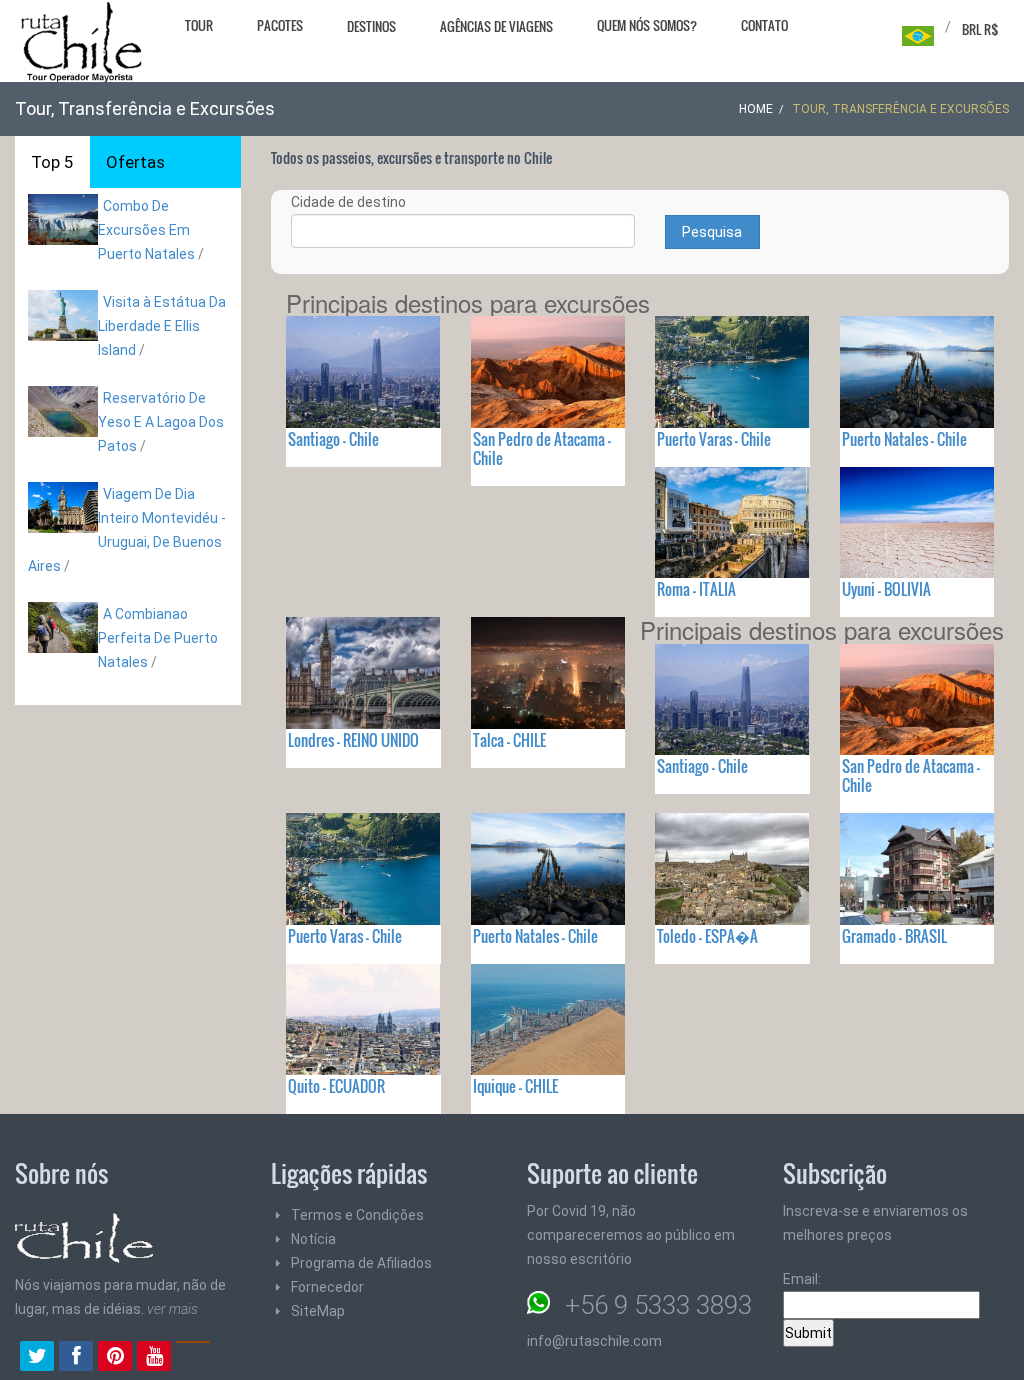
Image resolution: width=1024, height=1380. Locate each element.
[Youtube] (154, 1358)
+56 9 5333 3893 (658, 1305)
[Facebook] (76, 1358)
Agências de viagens (496, 26)
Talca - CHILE (509, 740)
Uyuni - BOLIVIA (886, 589)
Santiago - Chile (333, 439)
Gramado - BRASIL (894, 936)
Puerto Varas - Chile (714, 439)
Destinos (371, 26)
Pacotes (280, 25)
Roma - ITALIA (696, 589)
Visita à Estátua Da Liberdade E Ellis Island (162, 326)
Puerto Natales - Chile (904, 439)
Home (756, 109)
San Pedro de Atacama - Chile (542, 448)
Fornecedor (327, 1287)
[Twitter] (37, 1358)
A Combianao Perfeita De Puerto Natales (158, 638)
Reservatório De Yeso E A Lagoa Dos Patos (161, 422)
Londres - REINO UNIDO (353, 740)
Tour (199, 25)
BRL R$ (980, 29)
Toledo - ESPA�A (707, 936)
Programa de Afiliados (361, 1263)
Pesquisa (712, 232)
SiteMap (318, 1311)
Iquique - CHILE (515, 1086)
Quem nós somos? (647, 25)
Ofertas (135, 162)
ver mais (172, 1309)
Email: (802, 1279)
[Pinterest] (115, 1358)
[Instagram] (193, 1358)
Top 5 (52, 162)
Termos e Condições (357, 1215)
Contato (764, 25)
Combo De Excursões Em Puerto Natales (146, 230)
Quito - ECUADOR (336, 1086)
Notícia (313, 1239)
